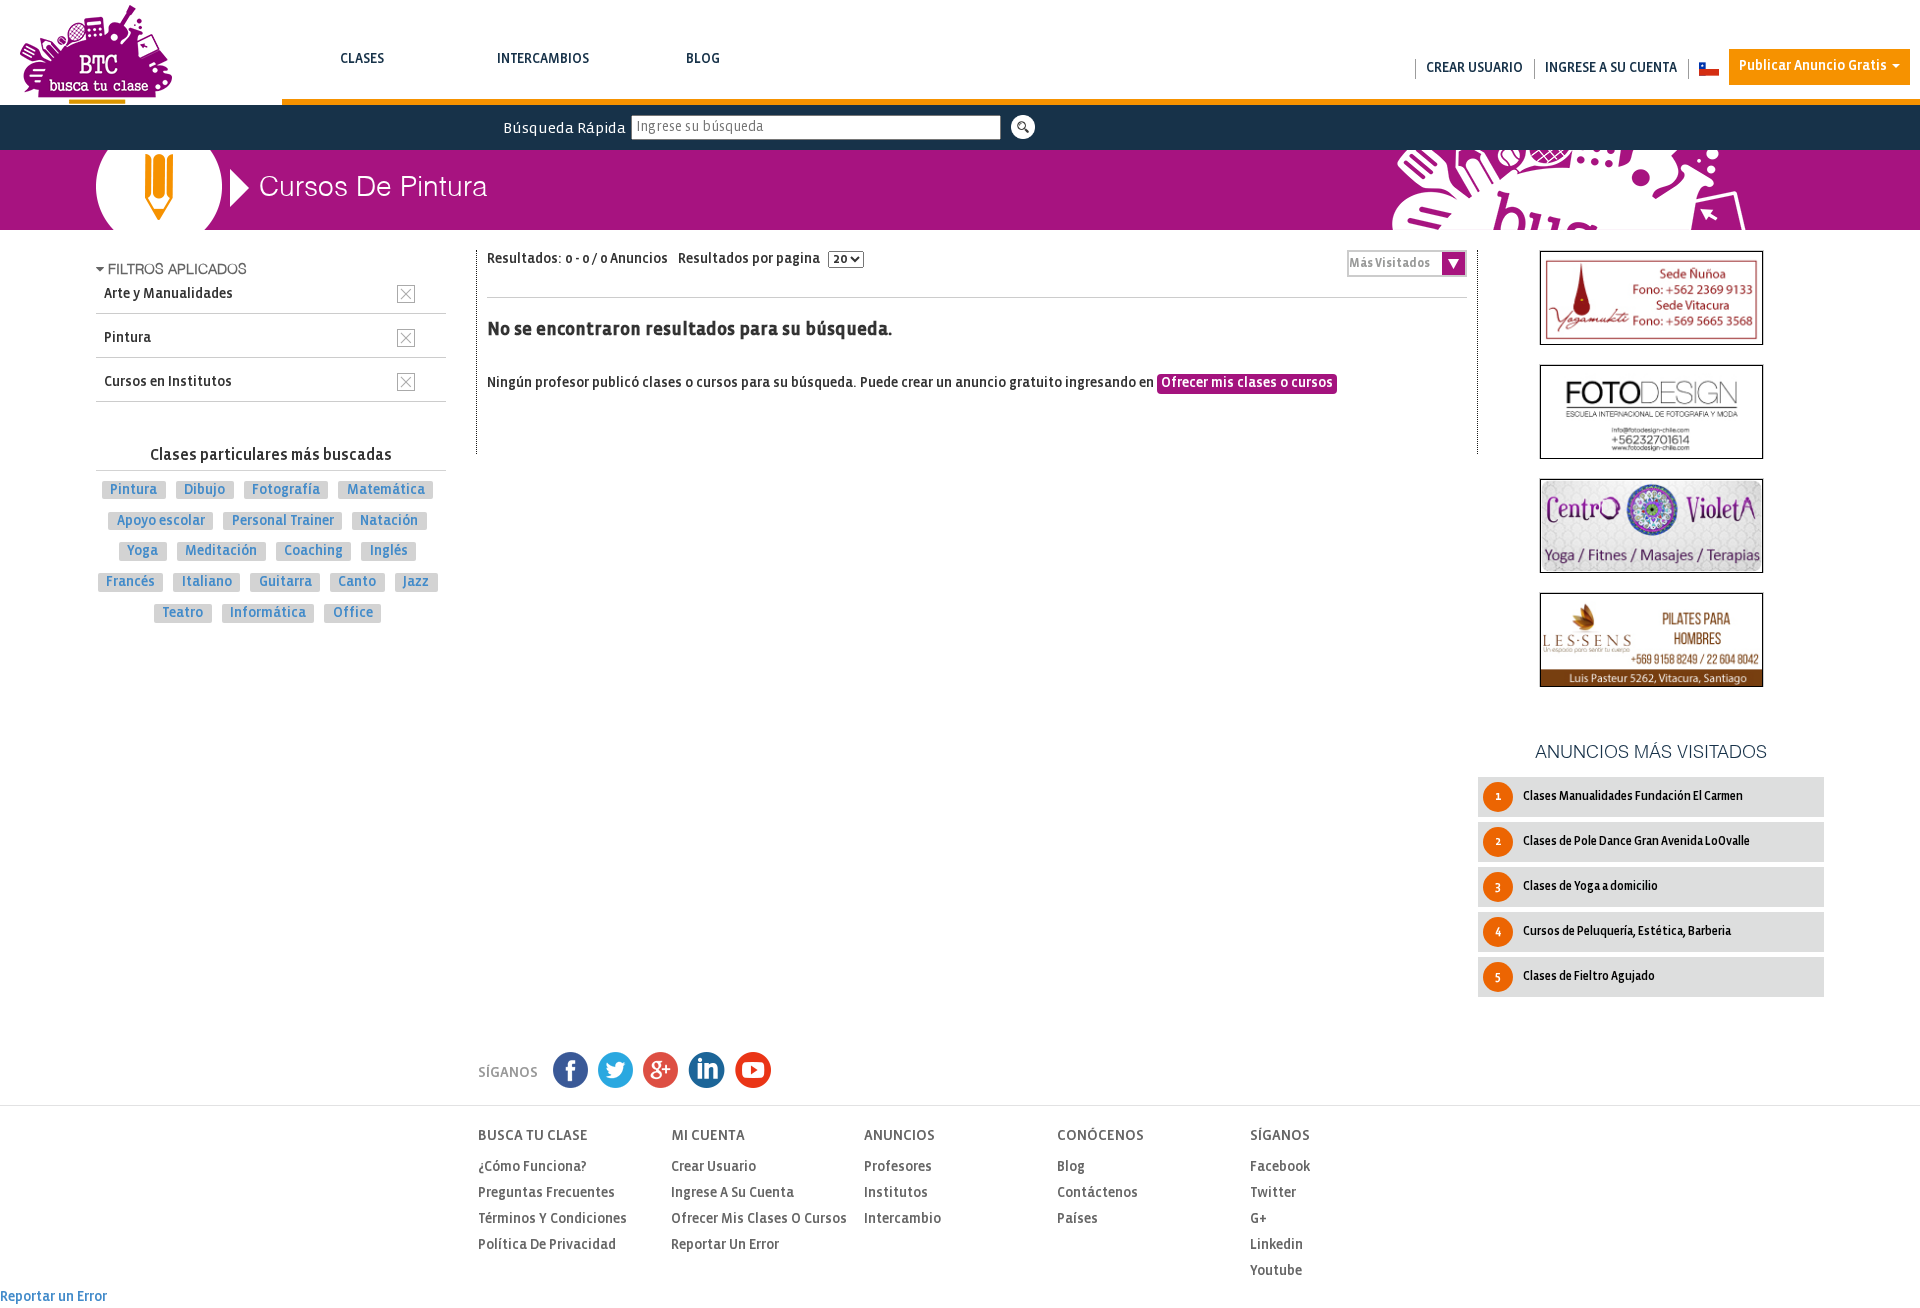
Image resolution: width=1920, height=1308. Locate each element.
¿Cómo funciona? (532, 1167)
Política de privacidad (547, 1245)
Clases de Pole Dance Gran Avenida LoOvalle (1622, 841)
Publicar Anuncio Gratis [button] (1814, 66)
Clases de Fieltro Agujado (1575, 976)
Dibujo (204, 490)
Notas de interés (702, 79)
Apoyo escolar (161, 520)
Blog (702, 69)
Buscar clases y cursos (362, 79)
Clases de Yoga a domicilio (1576, 886)
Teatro (182, 613)
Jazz (416, 582)
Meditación (221, 551)
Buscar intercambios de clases (543, 79)
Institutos (896, 1193)
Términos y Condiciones (552, 1219)
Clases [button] (362, 69)
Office (353, 613)
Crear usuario (1474, 68)
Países (1077, 1219)
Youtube (1276, 1271)
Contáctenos (1097, 1193)
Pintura (133, 490)
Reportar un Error (725, 1245)
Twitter (1273, 1193)
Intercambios (543, 69)
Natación (389, 520)
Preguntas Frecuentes (546, 1193)
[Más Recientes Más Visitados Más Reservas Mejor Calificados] (1407, 263)
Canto (357, 582)
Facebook (1280, 1167)
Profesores (898, 1167)
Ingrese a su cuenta (1611, 68)
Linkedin (1276, 1245)
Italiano (207, 582)
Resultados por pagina (750, 259)
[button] (1708, 69)
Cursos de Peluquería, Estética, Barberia (1613, 931)
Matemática (386, 490)
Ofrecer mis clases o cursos (1247, 383)
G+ (1258, 1219)
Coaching (313, 551)
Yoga (142, 551)
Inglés (389, 551)
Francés (130, 582)
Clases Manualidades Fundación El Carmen (1619, 796)
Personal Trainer (283, 520)
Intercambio (902, 1219)
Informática (268, 613)
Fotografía (286, 490)
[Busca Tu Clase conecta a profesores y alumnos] (96, 54)
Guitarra (285, 582)
